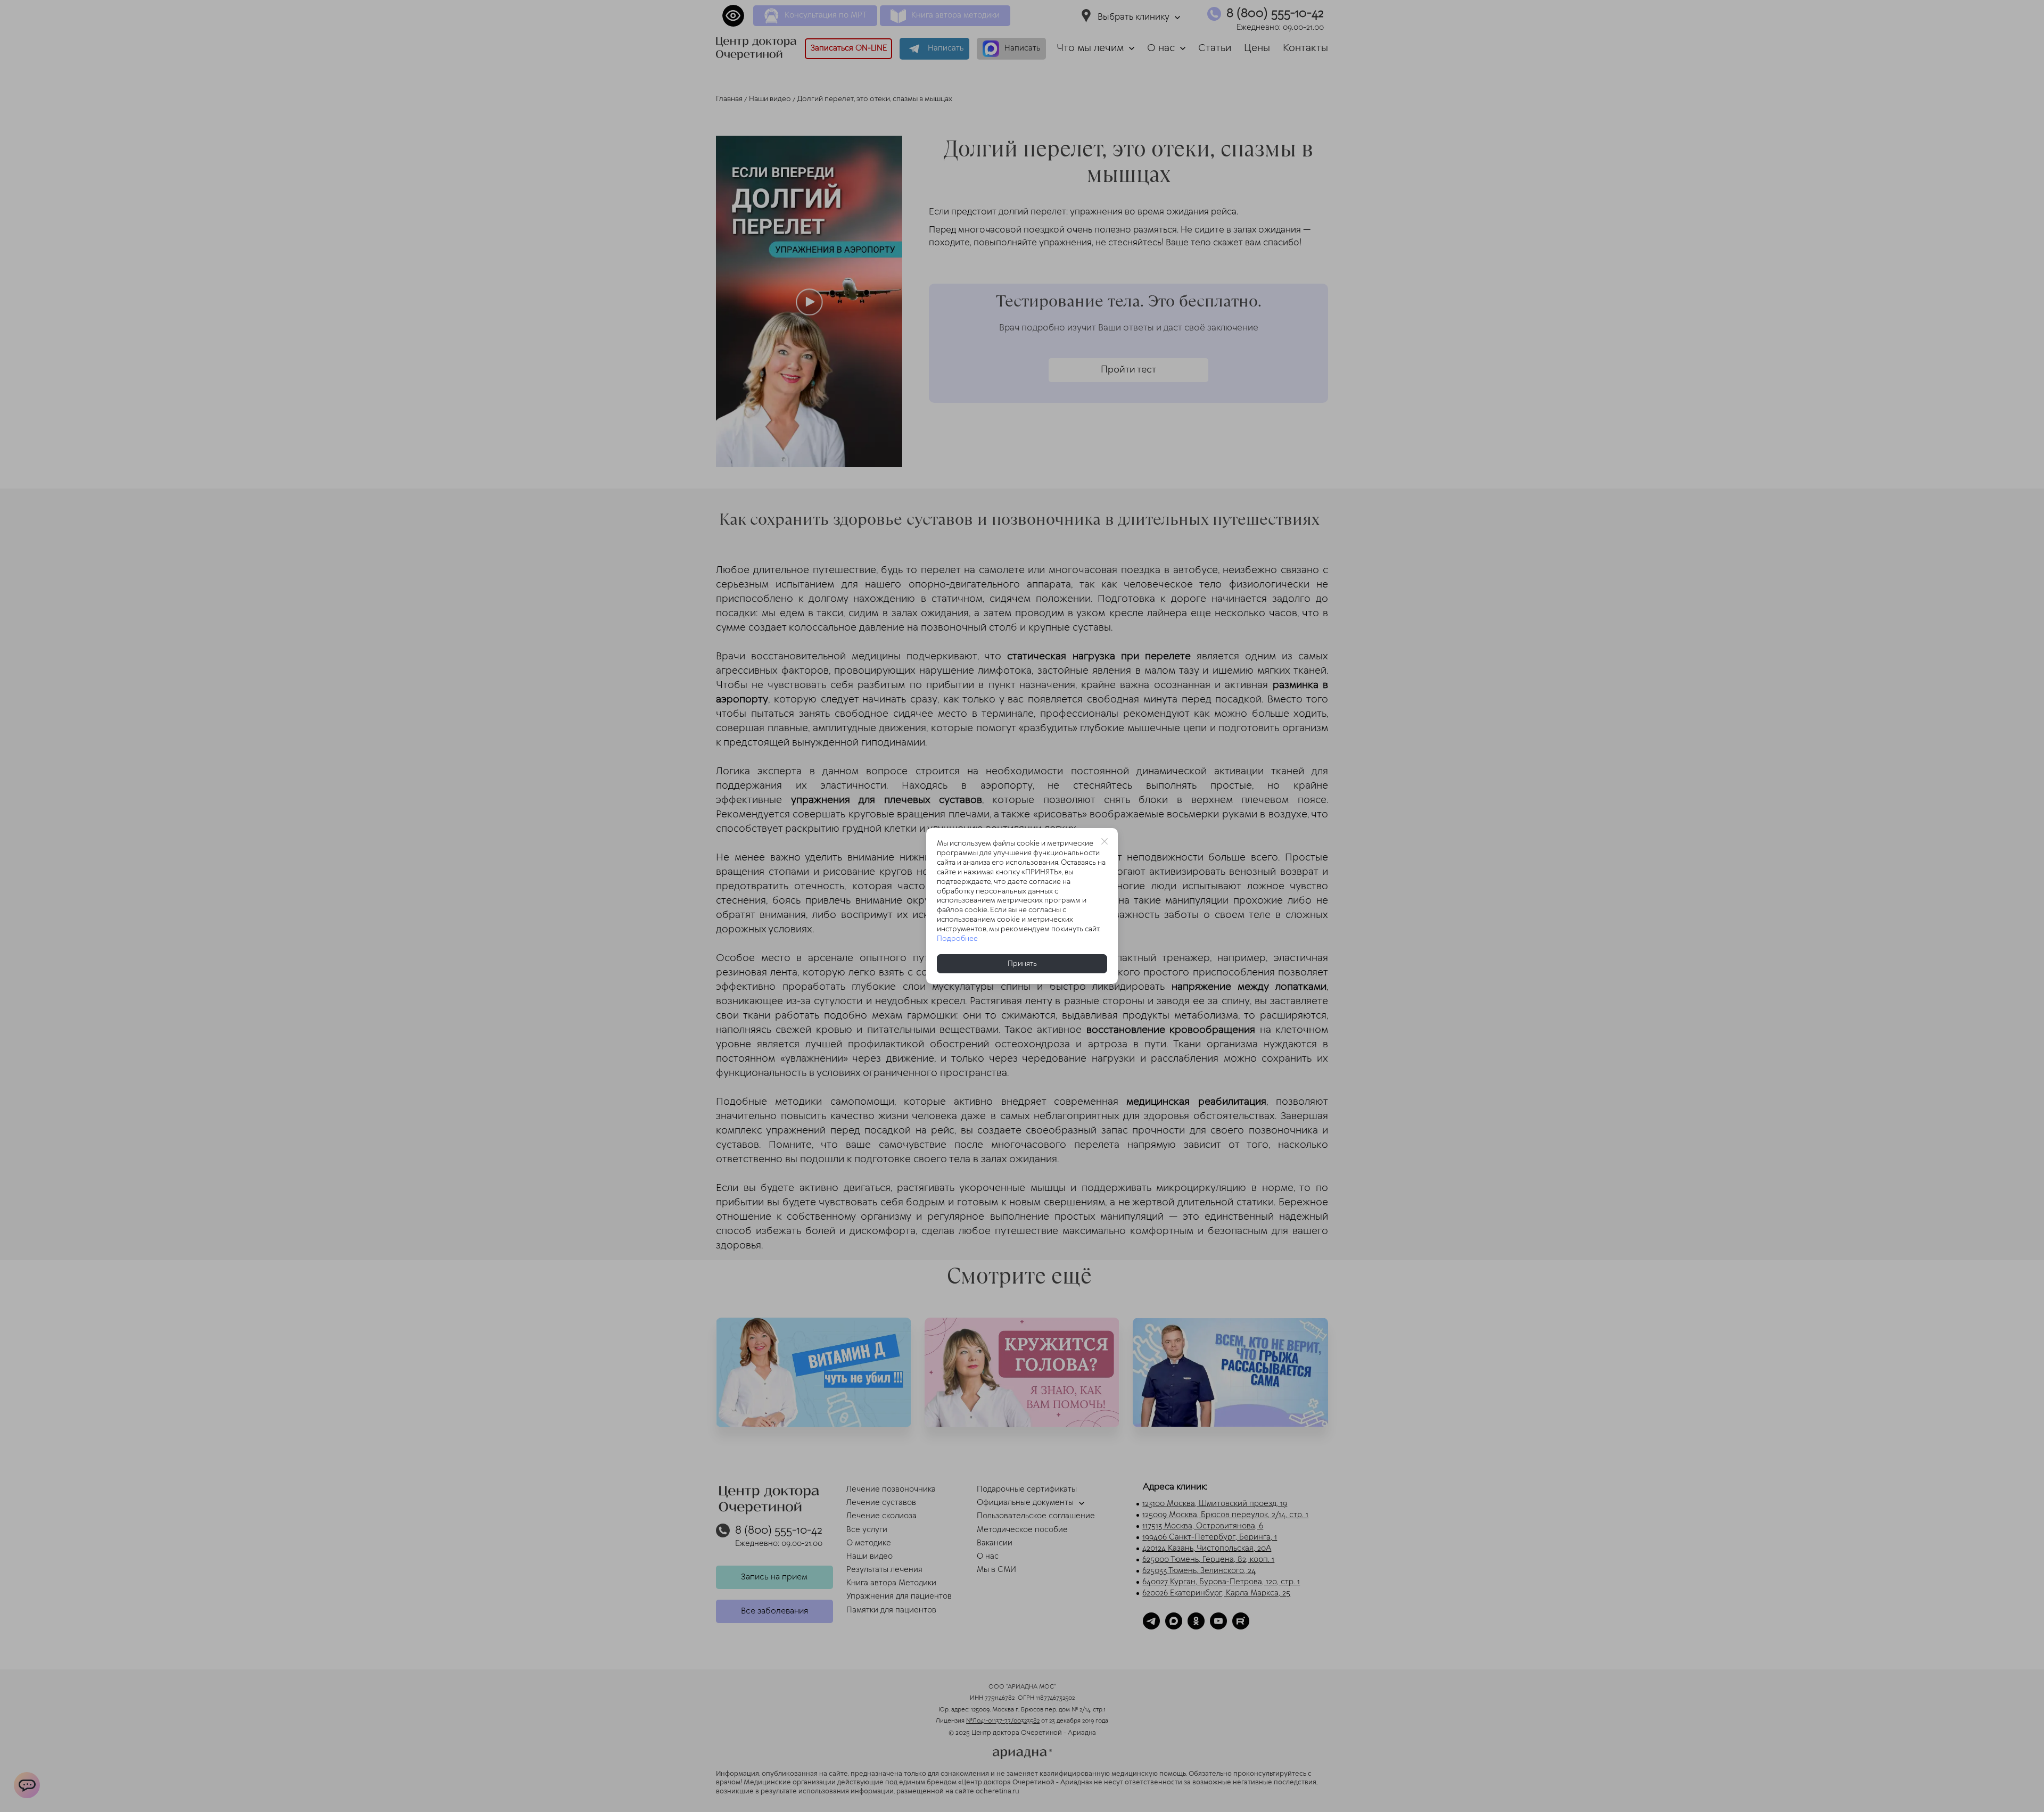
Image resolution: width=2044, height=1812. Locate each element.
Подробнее (957, 939)
